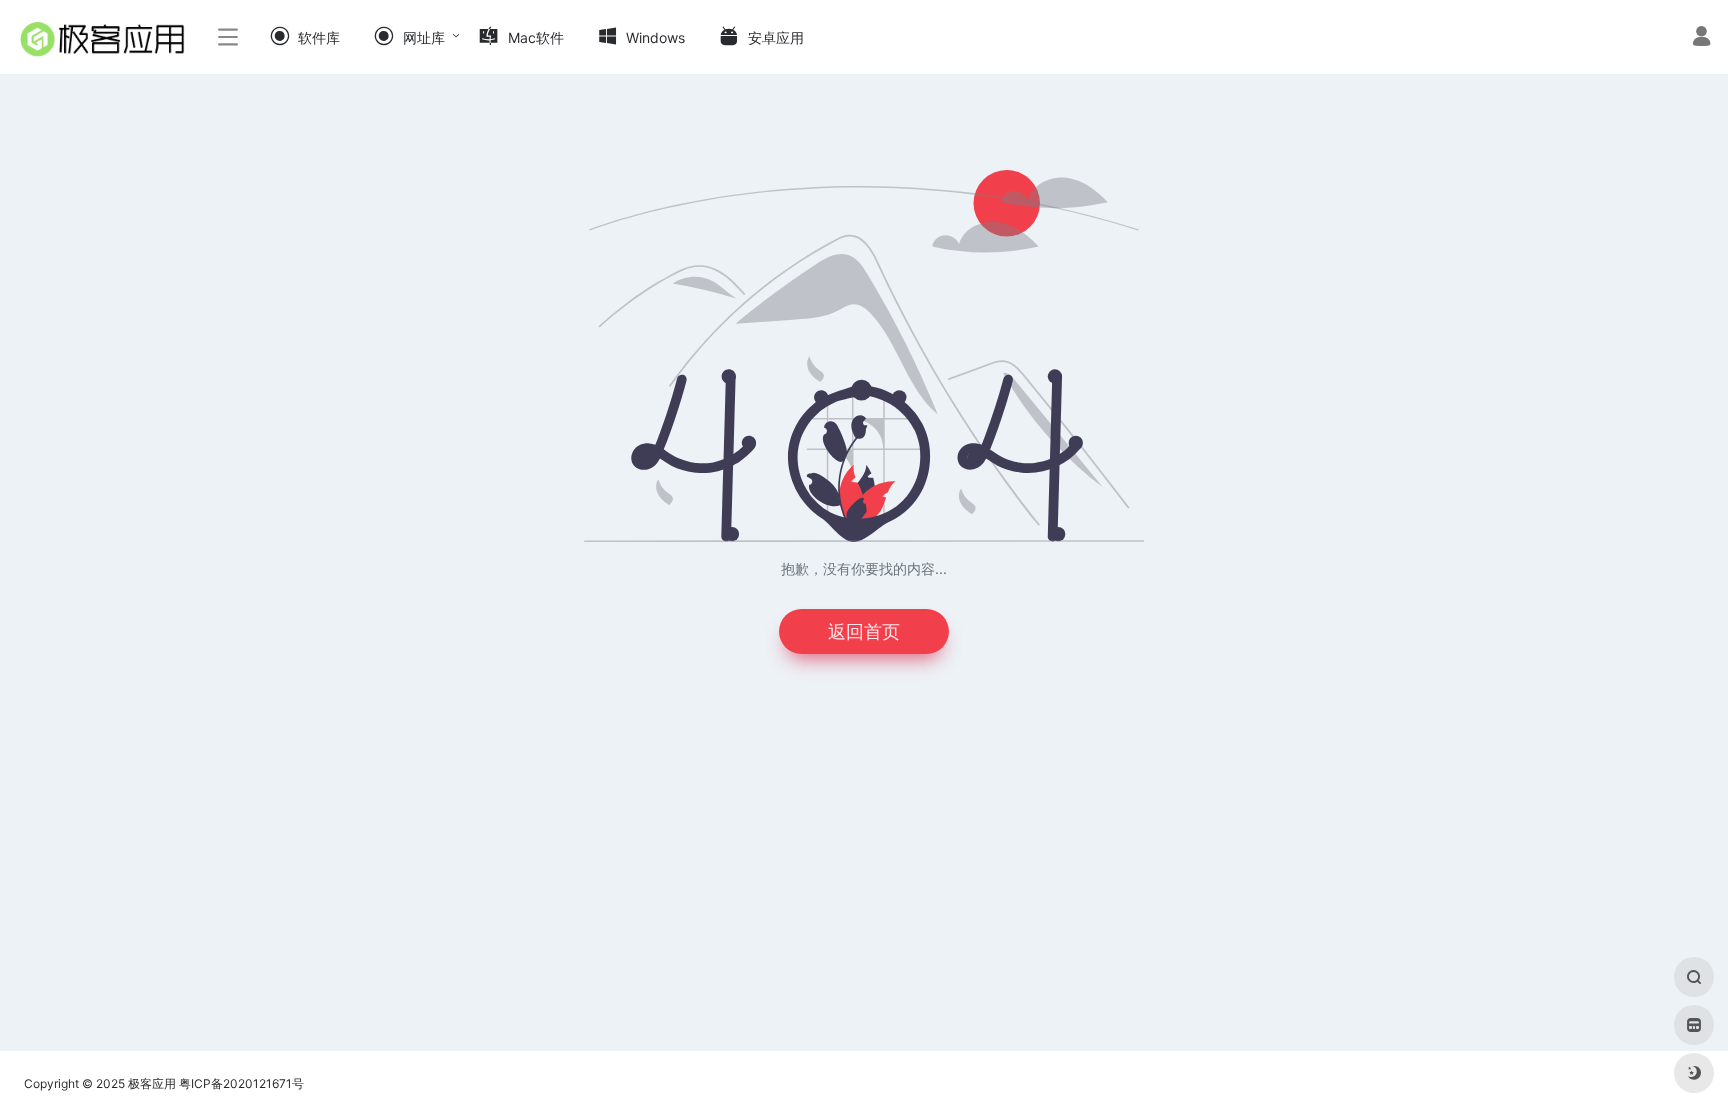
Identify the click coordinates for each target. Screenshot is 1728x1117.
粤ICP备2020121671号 (241, 1083)
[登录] (1701, 38)
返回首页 (864, 631)
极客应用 (152, 1083)
